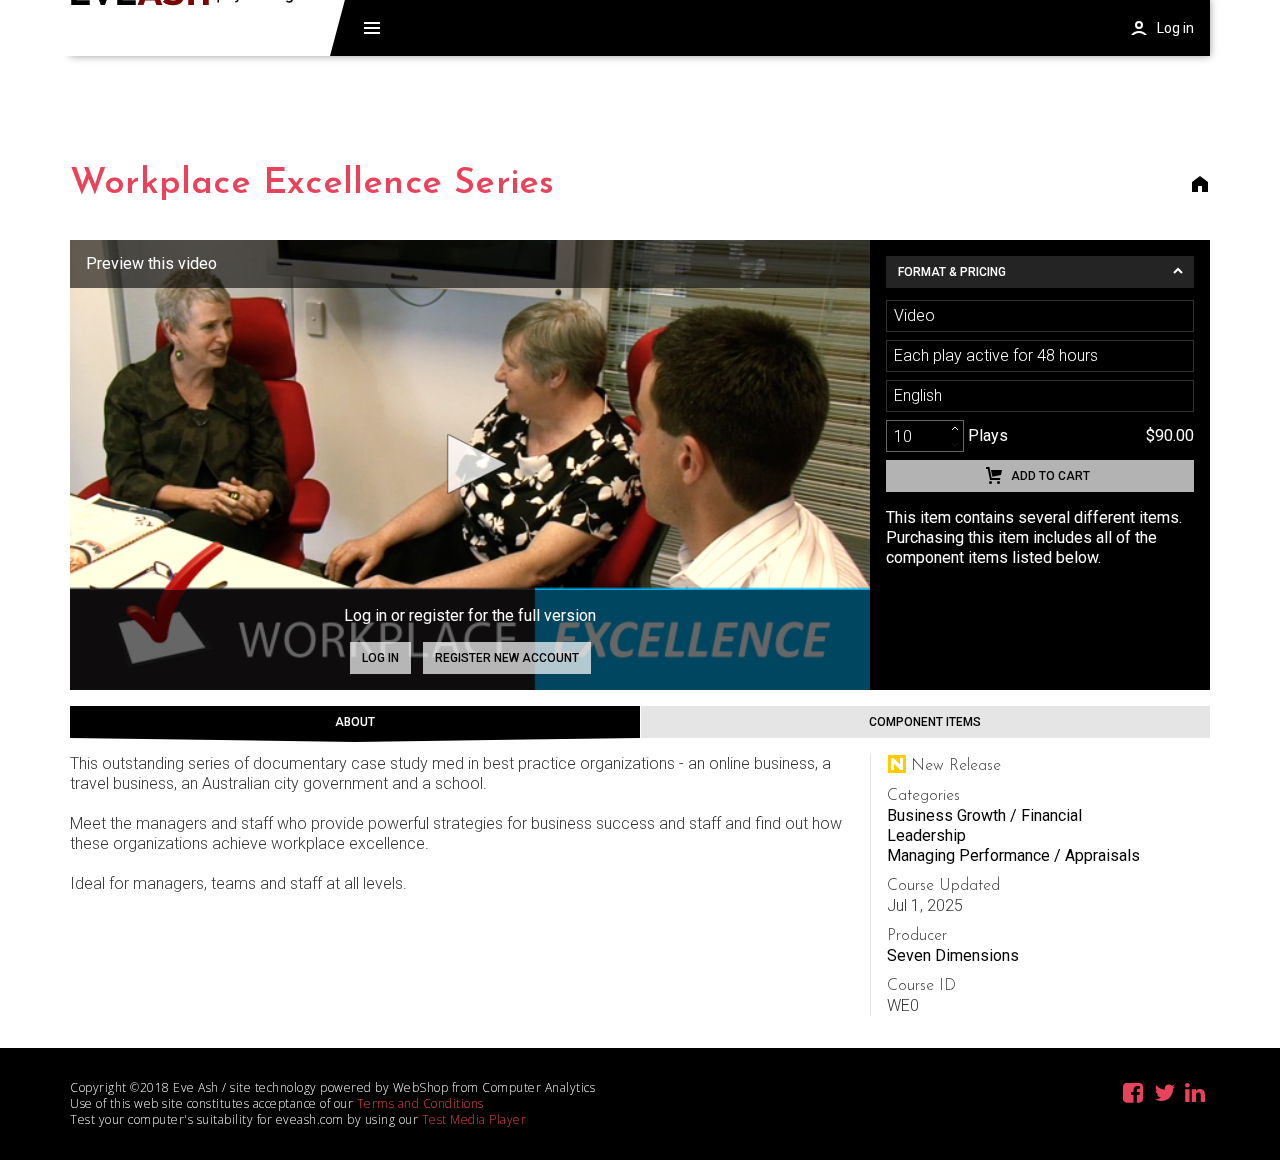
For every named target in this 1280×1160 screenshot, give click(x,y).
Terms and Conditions (420, 1103)
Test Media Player (474, 1119)
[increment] (955, 428)
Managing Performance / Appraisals (1013, 855)
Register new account (507, 658)
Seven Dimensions (953, 955)
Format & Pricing (952, 272)
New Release (956, 766)
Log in (380, 658)
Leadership (926, 835)
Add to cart (1050, 476)
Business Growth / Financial (984, 815)
